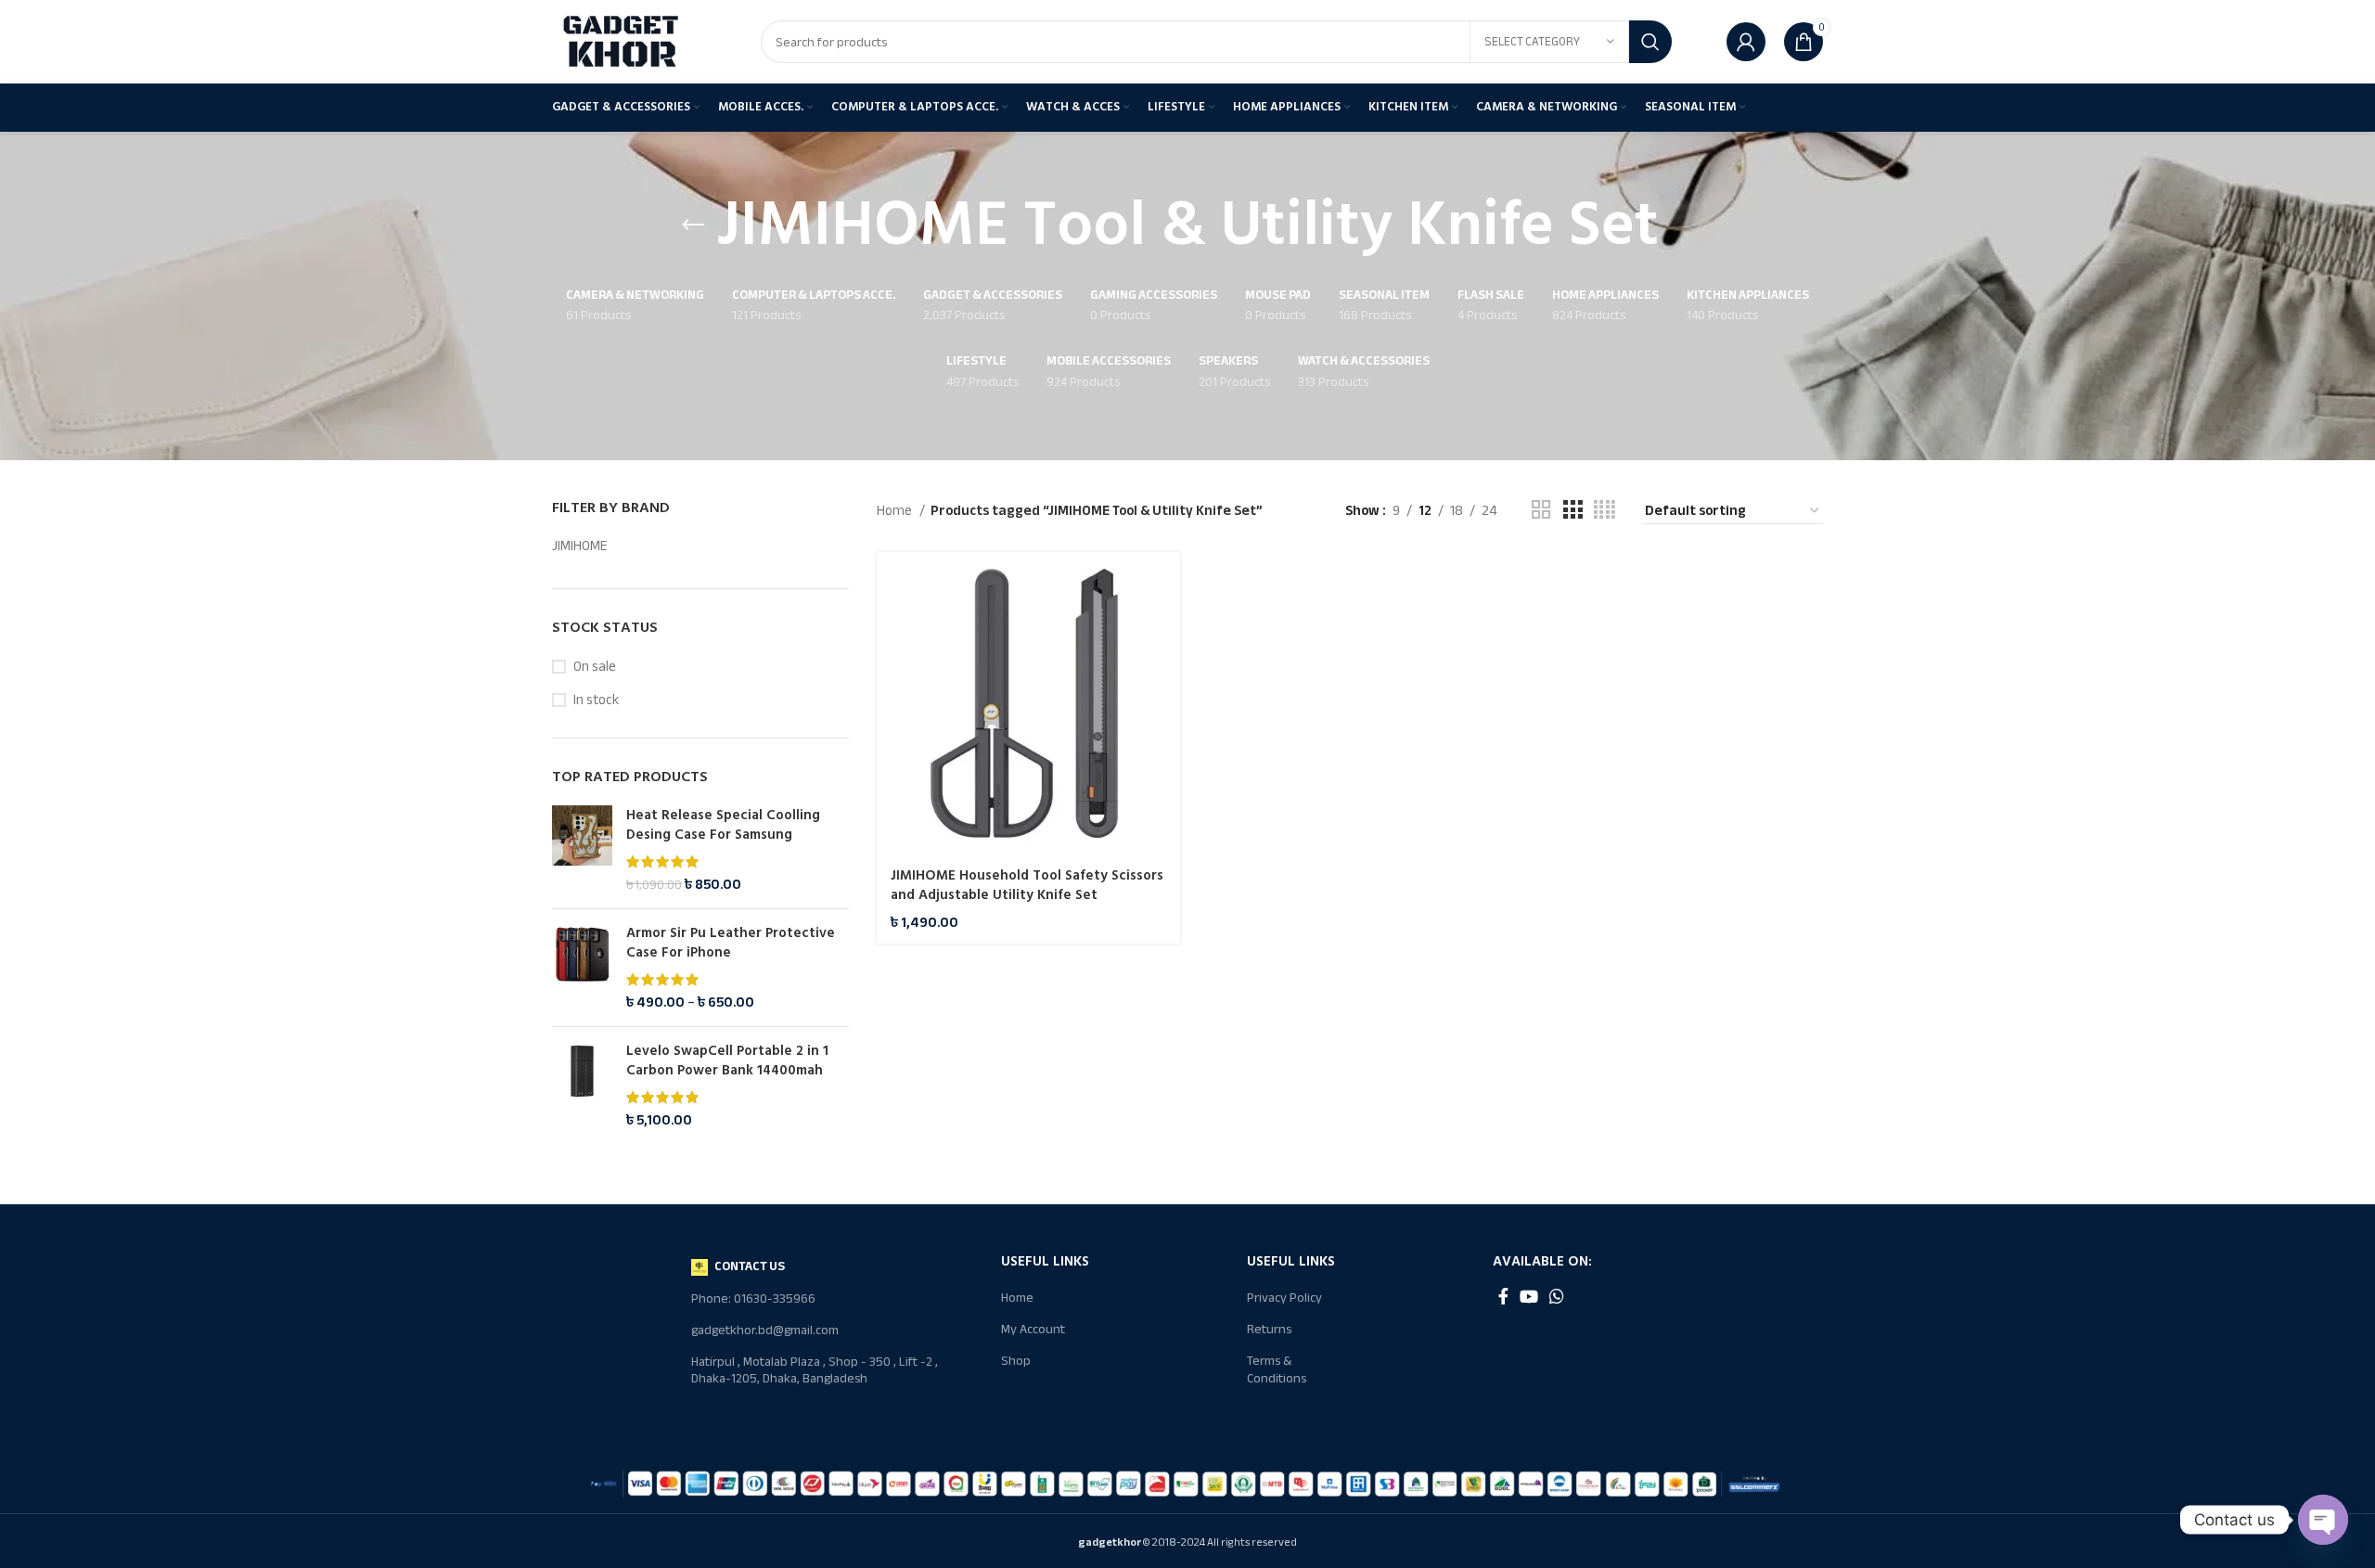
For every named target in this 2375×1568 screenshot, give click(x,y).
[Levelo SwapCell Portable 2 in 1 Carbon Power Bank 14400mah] (582, 1086)
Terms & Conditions (1277, 1369)
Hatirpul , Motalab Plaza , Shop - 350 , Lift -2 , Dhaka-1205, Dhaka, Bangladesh (815, 1370)
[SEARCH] (1650, 42)
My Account (1033, 1329)
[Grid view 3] (1573, 510)
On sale (595, 667)
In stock (596, 700)
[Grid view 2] (1541, 510)
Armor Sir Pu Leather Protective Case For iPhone (731, 943)
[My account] (1746, 42)
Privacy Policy (1284, 1298)
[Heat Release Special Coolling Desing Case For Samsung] (582, 850)
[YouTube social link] (1529, 1296)
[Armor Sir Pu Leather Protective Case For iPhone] (582, 968)
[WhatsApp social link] (1557, 1296)
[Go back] (693, 225)
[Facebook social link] (1503, 1296)
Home (896, 510)
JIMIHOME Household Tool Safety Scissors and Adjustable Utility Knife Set (1027, 885)
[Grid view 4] (1605, 510)
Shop (1016, 1361)
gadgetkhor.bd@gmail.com (765, 1330)
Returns (1269, 1329)
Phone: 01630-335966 (753, 1298)
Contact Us (750, 1266)
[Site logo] (622, 41)
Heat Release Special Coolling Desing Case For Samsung (723, 825)
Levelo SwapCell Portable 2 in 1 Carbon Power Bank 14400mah (727, 1060)
